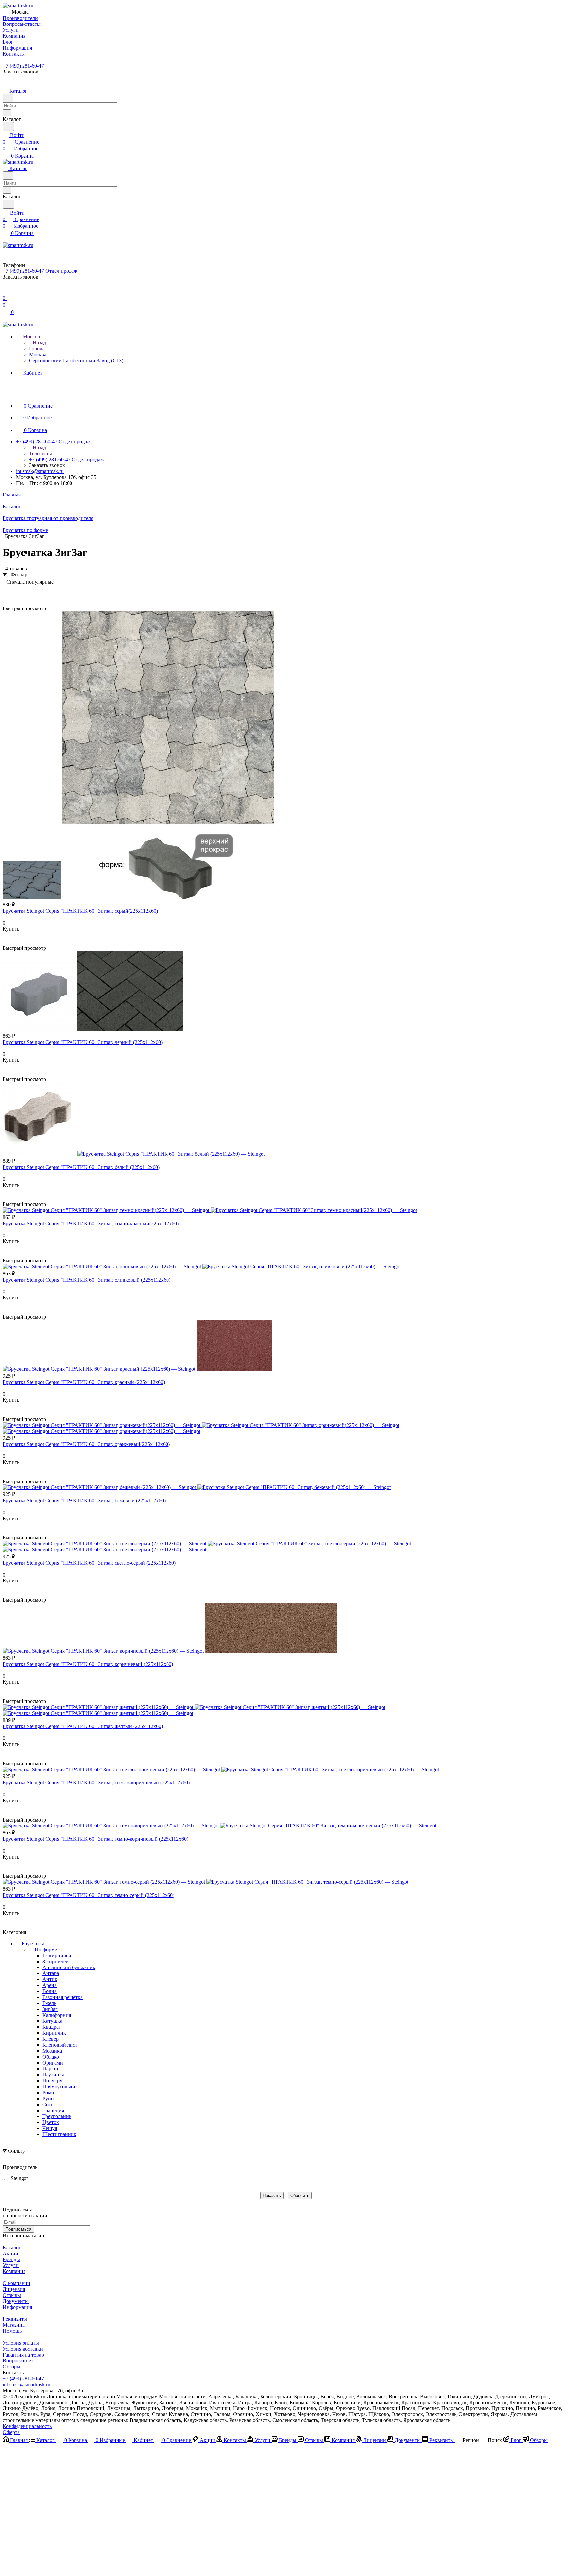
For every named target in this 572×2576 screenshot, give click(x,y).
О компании (17, 2283)
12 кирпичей (57, 1955)
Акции (10, 2253)
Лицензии (14, 2289)
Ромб (48, 2092)
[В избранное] (6, 935)
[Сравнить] (6, 942)
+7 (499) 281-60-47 (23, 66)
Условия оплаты (21, 2343)
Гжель (49, 2003)
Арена (49, 1985)
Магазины (14, 2325)
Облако (51, 2057)
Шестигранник (59, 2134)
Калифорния (57, 2015)
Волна (49, 1991)
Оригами (53, 2063)
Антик (50, 1979)
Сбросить (300, 2195)
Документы (16, 2301)
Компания (14, 2271)
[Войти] (6, 292)
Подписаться (18, 2229)
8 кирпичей (55, 1961)
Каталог (12, 2247)
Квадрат (52, 2027)
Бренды (11, 2259)
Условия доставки (23, 2349)
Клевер (50, 2039)
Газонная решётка (63, 1997)
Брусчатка (33, 1944)
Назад (39, 342)
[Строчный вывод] (18, 592)
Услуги (11, 2265)
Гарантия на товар (23, 2355)
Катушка (52, 2021)
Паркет (50, 2069)
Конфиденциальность (27, 2426)
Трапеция (53, 2110)
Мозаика (52, 2051)
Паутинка (53, 2075)
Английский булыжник (69, 1967)
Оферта (11, 2432)
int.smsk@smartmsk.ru (40, 471)
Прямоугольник (60, 2087)
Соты (48, 2104)
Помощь (12, 2331)
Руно (48, 2098)
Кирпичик (54, 2033)
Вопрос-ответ (18, 2361)
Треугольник (57, 2116)
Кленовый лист (60, 2045)
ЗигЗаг (50, 2009)
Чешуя (50, 2128)
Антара (51, 1973)
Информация (17, 2307)
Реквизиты (15, 2319)
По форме (46, 1949)
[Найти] (8, 127)
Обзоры (11, 2367)
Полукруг (53, 2081)
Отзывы (12, 2295)
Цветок (51, 2122)
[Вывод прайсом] (27, 592)
